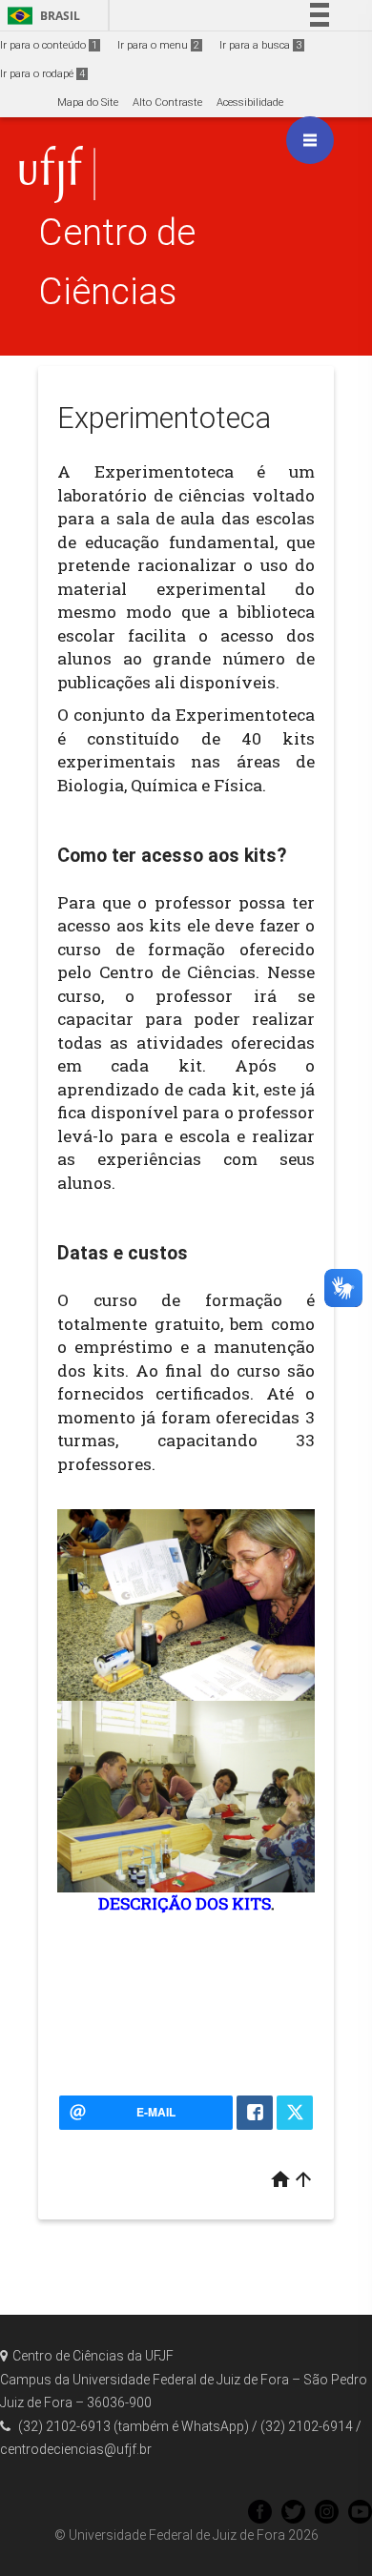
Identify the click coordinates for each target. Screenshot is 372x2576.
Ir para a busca (260, 45)
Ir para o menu (158, 45)
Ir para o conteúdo (49, 45)
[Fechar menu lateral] (310, 140)
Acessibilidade (250, 102)
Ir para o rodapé (42, 74)
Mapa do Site (88, 102)
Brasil (41, 16)
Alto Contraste (167, 102)
